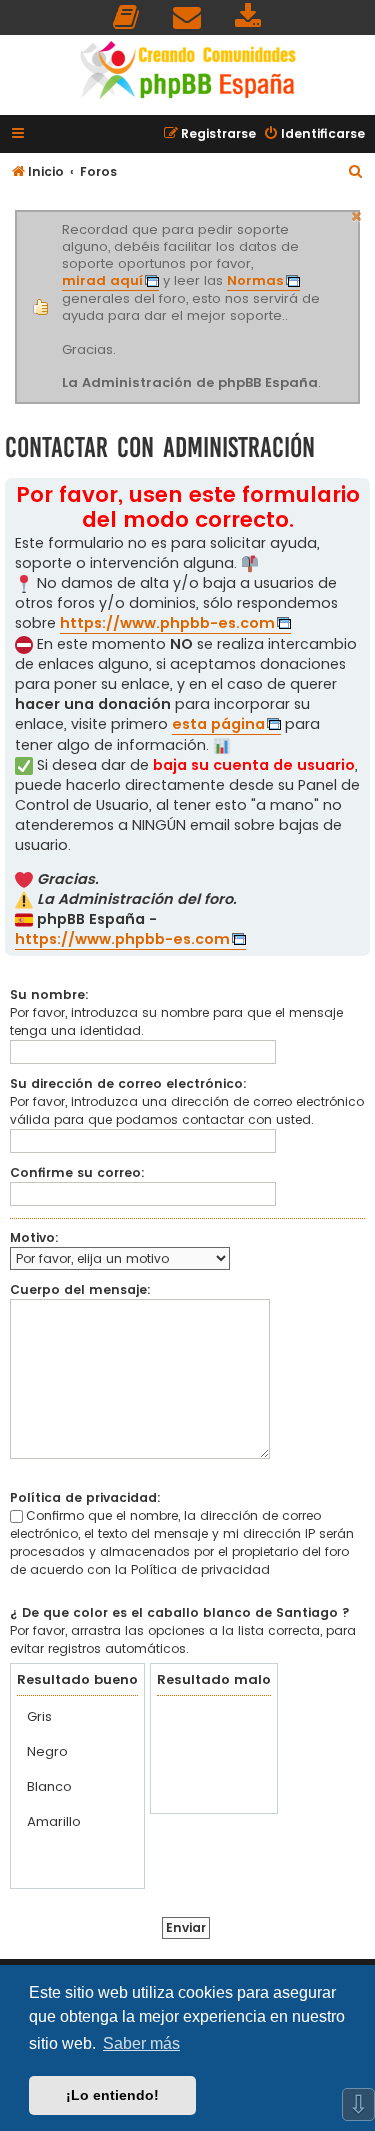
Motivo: (34, 1237)
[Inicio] (188, 72)
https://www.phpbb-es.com (167, 623)
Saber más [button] (141, 2043)
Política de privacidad (200, 1569)
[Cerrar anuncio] (357, 214)
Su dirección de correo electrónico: (128, 1083)
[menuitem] (127, 17)
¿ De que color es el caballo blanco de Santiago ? (180, 1612)
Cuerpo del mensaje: (80, 1289)
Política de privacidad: (85, 1497)
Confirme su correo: (77, 1172)
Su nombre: (49, 994)
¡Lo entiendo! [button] (112, 2095)
